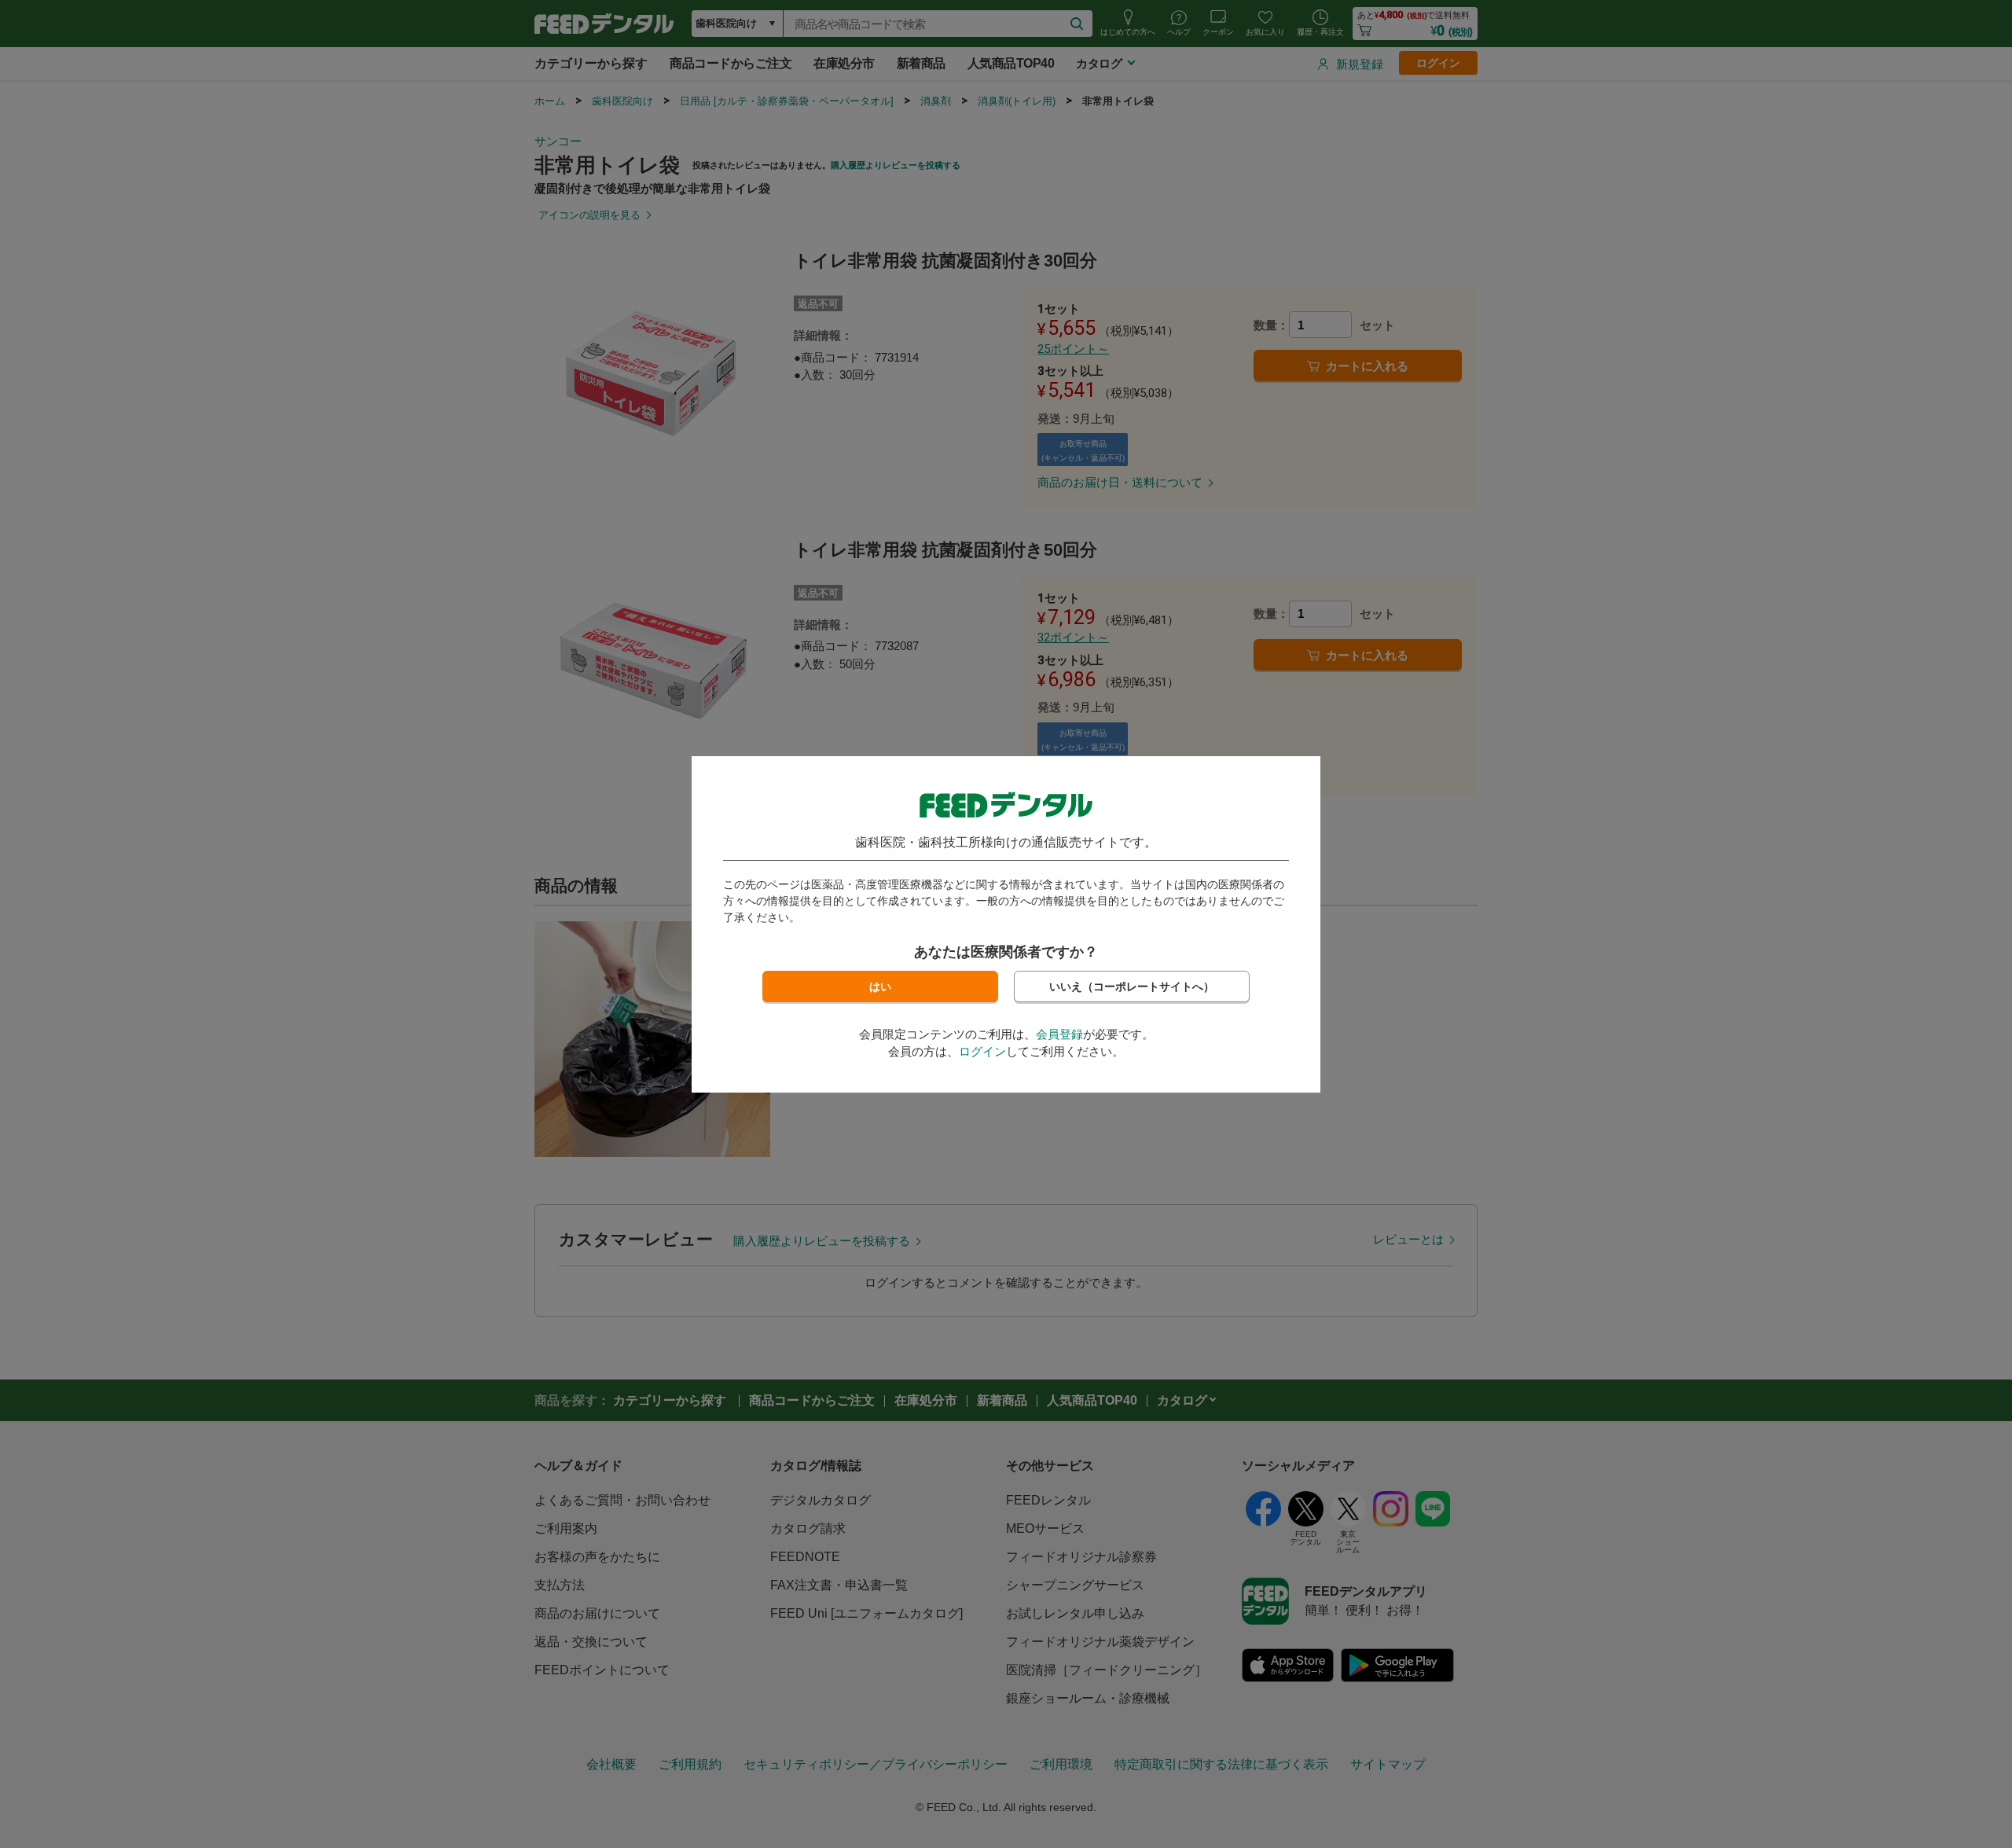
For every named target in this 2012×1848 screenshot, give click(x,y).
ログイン (982, 1051)
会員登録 (1059, 1034)
